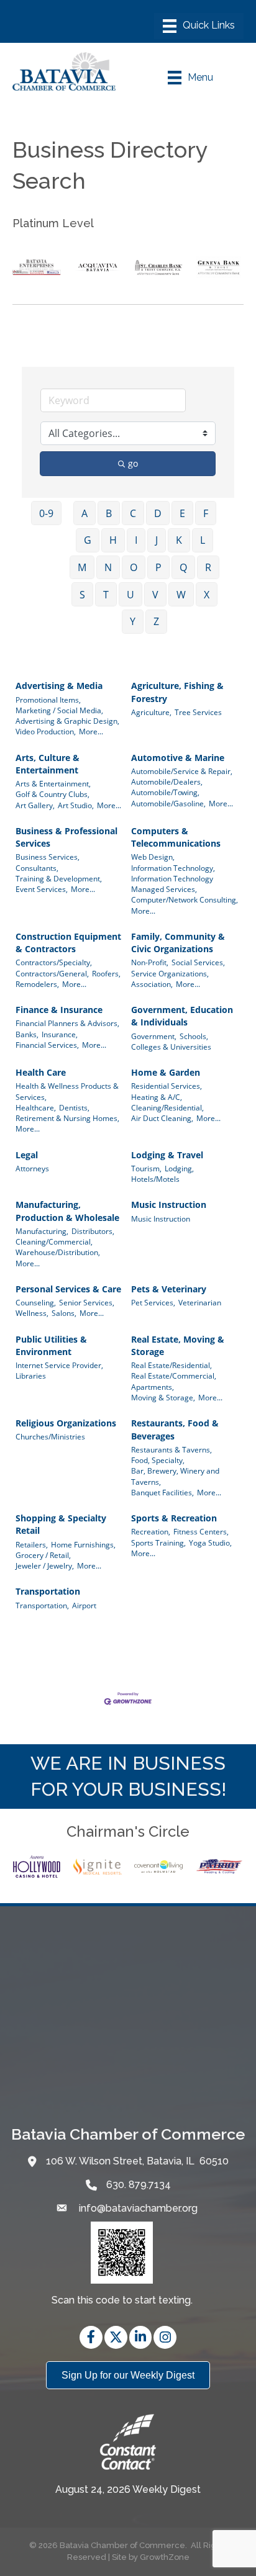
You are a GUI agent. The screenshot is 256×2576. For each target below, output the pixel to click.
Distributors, (93, 1231)
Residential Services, (167, 1086)
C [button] (133, 513)
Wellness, (32, 1313)
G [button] (88, 540)
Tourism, (146, 1168)
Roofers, (106, 973)
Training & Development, (59, 878)
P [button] (158, 567)
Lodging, (179, 1168)
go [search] (133, 463)
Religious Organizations (66, 1423)
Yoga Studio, (210, 1542)
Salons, (64, 1313)
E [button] (182, 513)
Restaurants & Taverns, (171, 1449)
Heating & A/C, (157, 1097)
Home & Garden (166, 1072)
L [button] (203, 540)
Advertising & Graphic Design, (67, 721)
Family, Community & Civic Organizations (178, 943)
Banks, (27, 1034)
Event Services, (42, 889)
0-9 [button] (46, 513)
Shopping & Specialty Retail (61, 1524)
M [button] (82, 567)
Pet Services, (153, 1302)
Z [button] (156, 621)
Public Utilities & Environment (51, 1345)
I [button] (136, 540)
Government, (154, 1036)
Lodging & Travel (167, 1155)
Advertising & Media (59, 686)
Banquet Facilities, (162, 1492)
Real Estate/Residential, (171, 1365)
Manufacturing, (42, 1231)
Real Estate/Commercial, (174, 1376)
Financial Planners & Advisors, (67, 1023)
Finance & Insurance (59, 1010)
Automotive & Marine (178, 758)
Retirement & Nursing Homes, (67, 1118)
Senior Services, (87, 1302)
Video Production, (46, 731)
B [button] (109, 513)
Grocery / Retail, (43, 1555)
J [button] (157, 540)
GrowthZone (165, 2557)
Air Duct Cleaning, (162, 1118)
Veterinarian (200, 1302)
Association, (152, 984)
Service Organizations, (170, 973)
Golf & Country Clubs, (53, 794)
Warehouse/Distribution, (58, 1252)
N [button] (108, 567)
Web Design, (153, 857)
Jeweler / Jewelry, (45, 1565)
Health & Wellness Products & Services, (67, 1091)
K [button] (179, 540)
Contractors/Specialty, (54, 962)
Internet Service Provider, (59, 1365)
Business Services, (48, 857)
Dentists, (74, 1107)
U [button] (130, 595)
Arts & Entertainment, (53, 783)
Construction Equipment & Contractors (68, 943)
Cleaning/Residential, (167, 1107)
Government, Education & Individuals (182, 1016)
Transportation (48, 1591)
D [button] (158, 513)
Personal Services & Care (68, 1289)
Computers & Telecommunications (176, 837)
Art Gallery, (35, 805)
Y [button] (133, 621)
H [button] (113, 540)
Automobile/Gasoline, (168, 803)
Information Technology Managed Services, (172, 884)
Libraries (31, 1376)
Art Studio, (76, 805)
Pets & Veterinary (169, 1289)
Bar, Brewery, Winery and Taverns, (175, 1476)
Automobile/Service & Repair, (182, 771)
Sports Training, (158, 1542)
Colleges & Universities (171, 1047)
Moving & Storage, (163, 1397)
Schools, (194, 1036)
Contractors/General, (52, 973)
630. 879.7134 (139, 2185)
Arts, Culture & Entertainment (48, 764)
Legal (27, 1155)
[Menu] (199, 26)
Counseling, (36, 1302)
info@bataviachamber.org (137, 2208)
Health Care (41, 1072)
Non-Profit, (150, 962)
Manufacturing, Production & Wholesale (67, 1211)
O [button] (134, 567)
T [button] (106, 595)
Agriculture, (151, 712)
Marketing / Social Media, (59, 710)
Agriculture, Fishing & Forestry (177, 692)
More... (91, 731)
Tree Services (198, 712)
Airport (84, 1605)
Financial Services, (47, 1045)
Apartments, (153, 1387)
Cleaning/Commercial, (54, 1241)
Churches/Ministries (50, 1436)
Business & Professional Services (66, 837)
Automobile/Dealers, (167, 781)
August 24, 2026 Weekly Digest (128, 2489)
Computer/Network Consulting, (185, 899)
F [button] (206, 513)
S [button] (82, 595)
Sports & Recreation (174, 1518)
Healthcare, (36, 1107)
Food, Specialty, (158, 1460)
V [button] (155, 595)
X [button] (207, 595)
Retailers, (32, 1544)
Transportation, (42, 1605)
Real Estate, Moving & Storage (178, 1345)
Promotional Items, (48, 700)
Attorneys (32, 1168)
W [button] (181, 595)
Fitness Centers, (201, 1531)
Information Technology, (173, 868)
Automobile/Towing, (165, 792)
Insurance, (60, 1034)
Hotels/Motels (155, 1179)
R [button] (208, 567)
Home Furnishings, (83, 1544)
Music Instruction (169, 1205)
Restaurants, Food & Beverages (175, 1429)
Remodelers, (37, 984)
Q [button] (183, 567)
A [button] (85, 513)
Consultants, (37, 868)
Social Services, (198, 962)
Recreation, (151, 1531)
